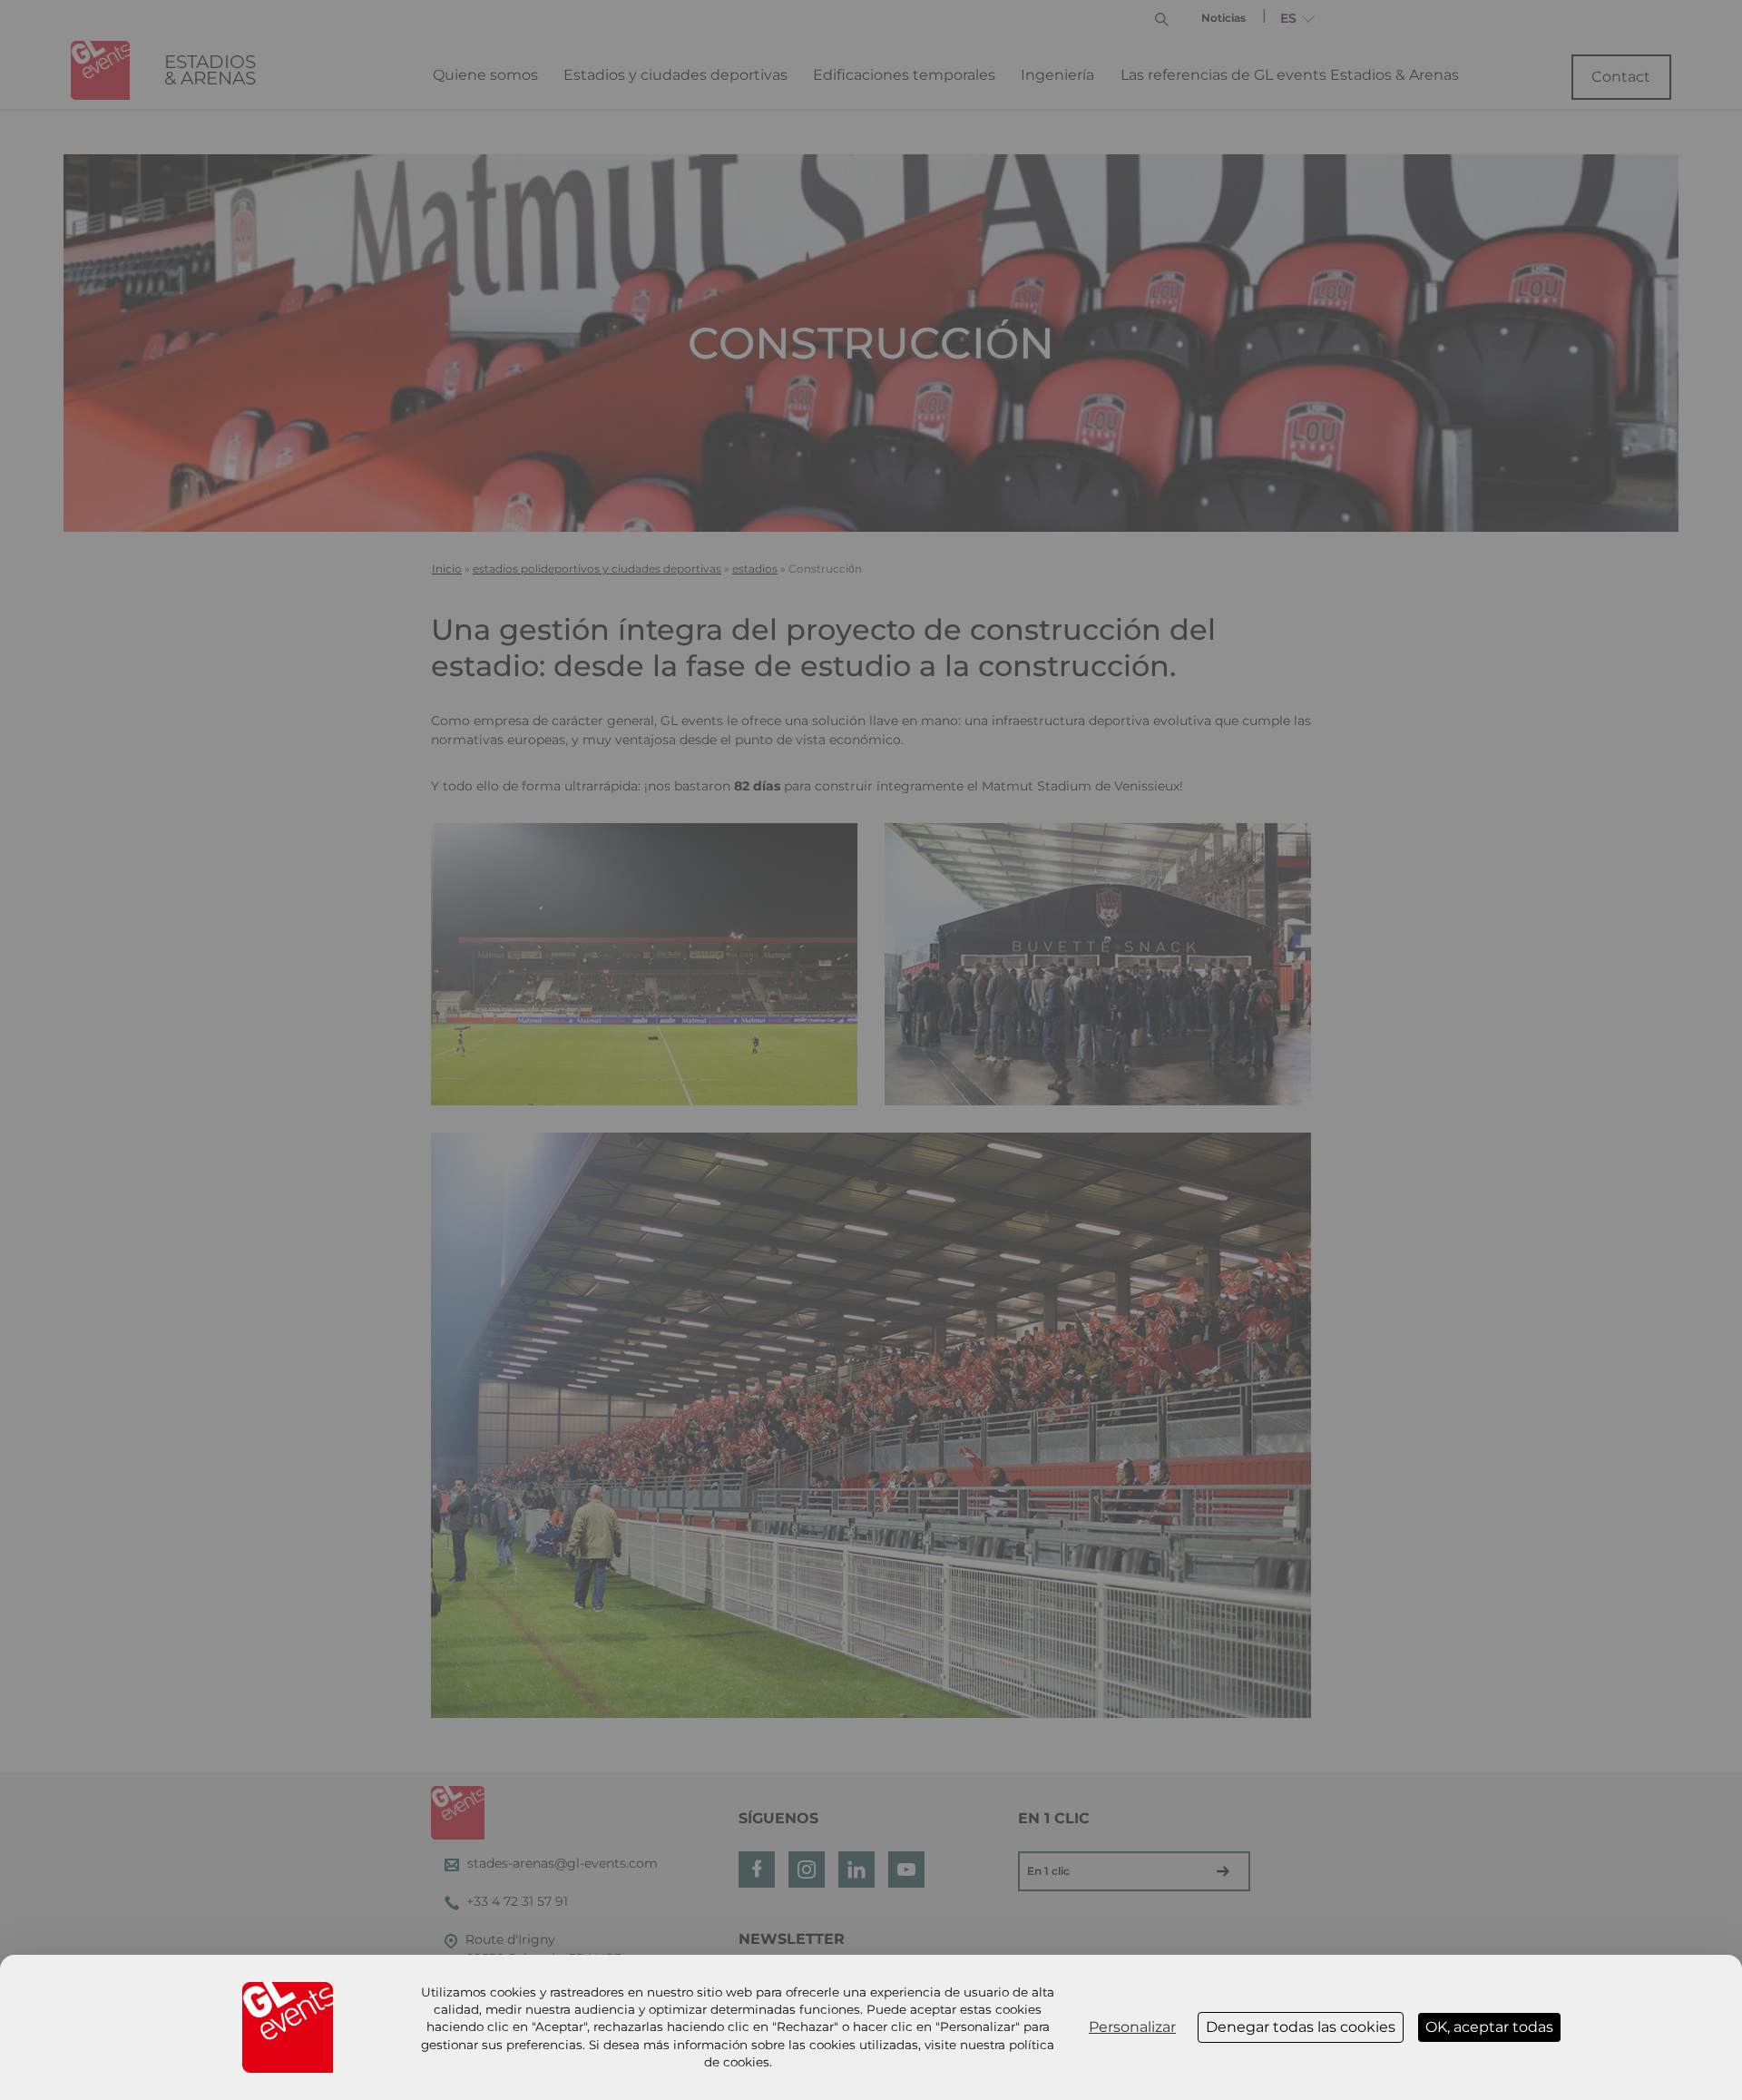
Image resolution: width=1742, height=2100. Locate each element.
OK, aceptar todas (1489, 2027)
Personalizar (1132, 2027)
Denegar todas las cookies (1301, 2027)
